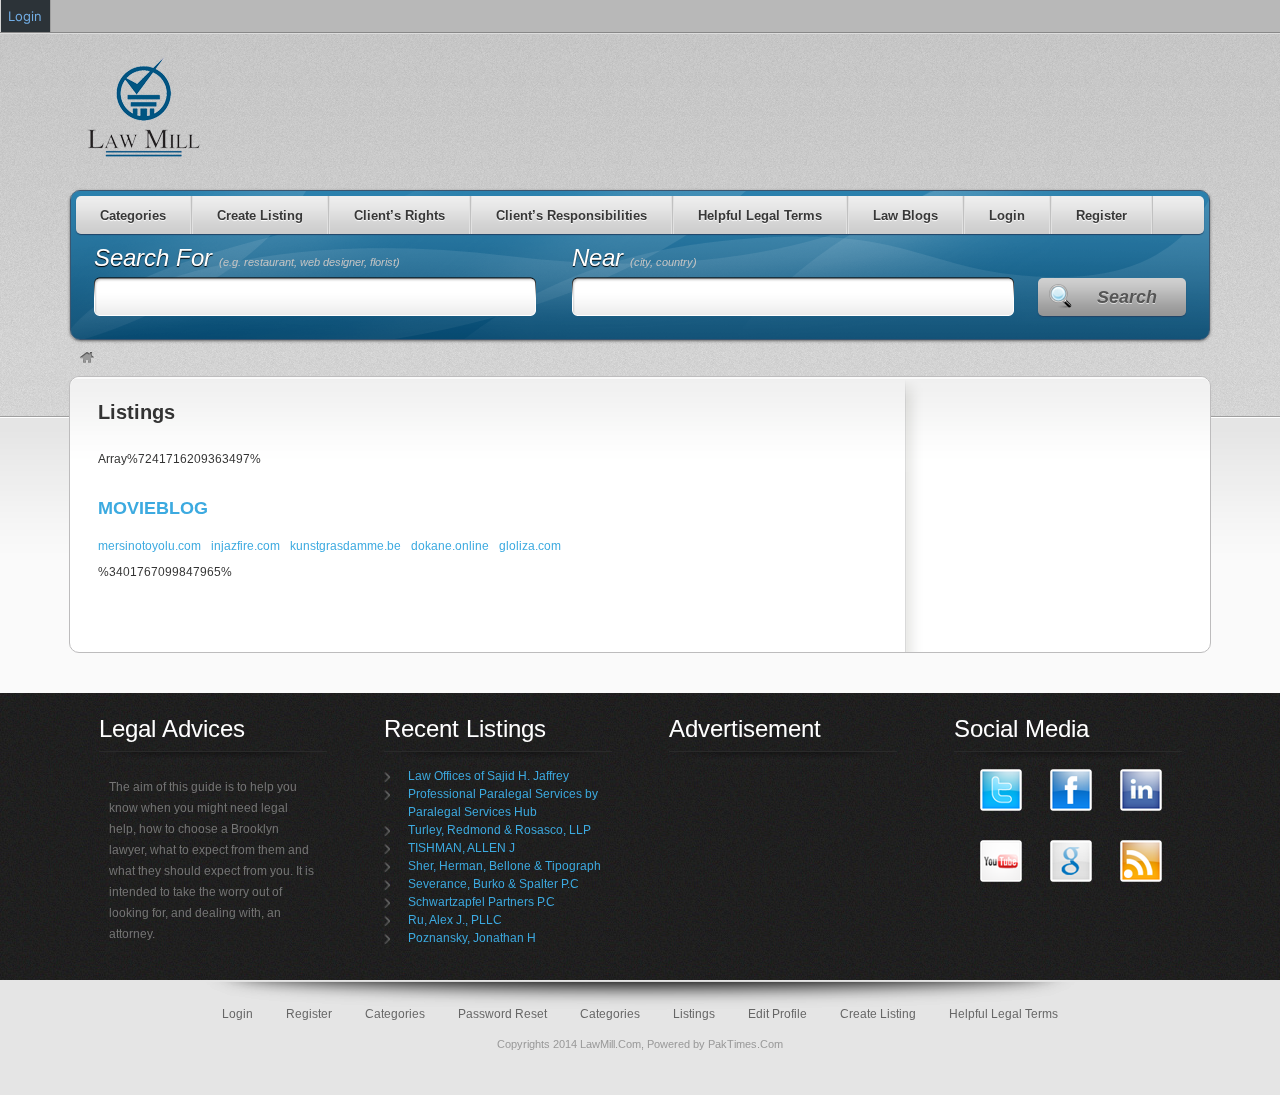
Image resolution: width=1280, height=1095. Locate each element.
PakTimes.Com (745, 1044)
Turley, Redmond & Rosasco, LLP (499, 830)
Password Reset (502, 1014)
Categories (133, 215)
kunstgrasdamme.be (345, 546)
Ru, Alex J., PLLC (455, 920)
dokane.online (450, 546)
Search (1127, 297)
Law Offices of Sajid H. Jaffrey (488, 776)
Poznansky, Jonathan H (472, 938)
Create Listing (260, 215)
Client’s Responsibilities (571, 215)
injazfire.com (245, 546)
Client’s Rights (399, 215)
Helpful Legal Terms (760, 215)
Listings (136, 412)
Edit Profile (777, 1014)
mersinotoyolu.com (149, 546)
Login (1007, 215)
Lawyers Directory (145, 107)
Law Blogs (905, 215)
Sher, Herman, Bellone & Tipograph (504, 866)
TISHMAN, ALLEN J (461, 848)
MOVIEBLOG (153, 508)
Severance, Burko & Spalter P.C (493, 884)
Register (1101, 215)
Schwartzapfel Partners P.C (481, 902)
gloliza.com (530, 546)
